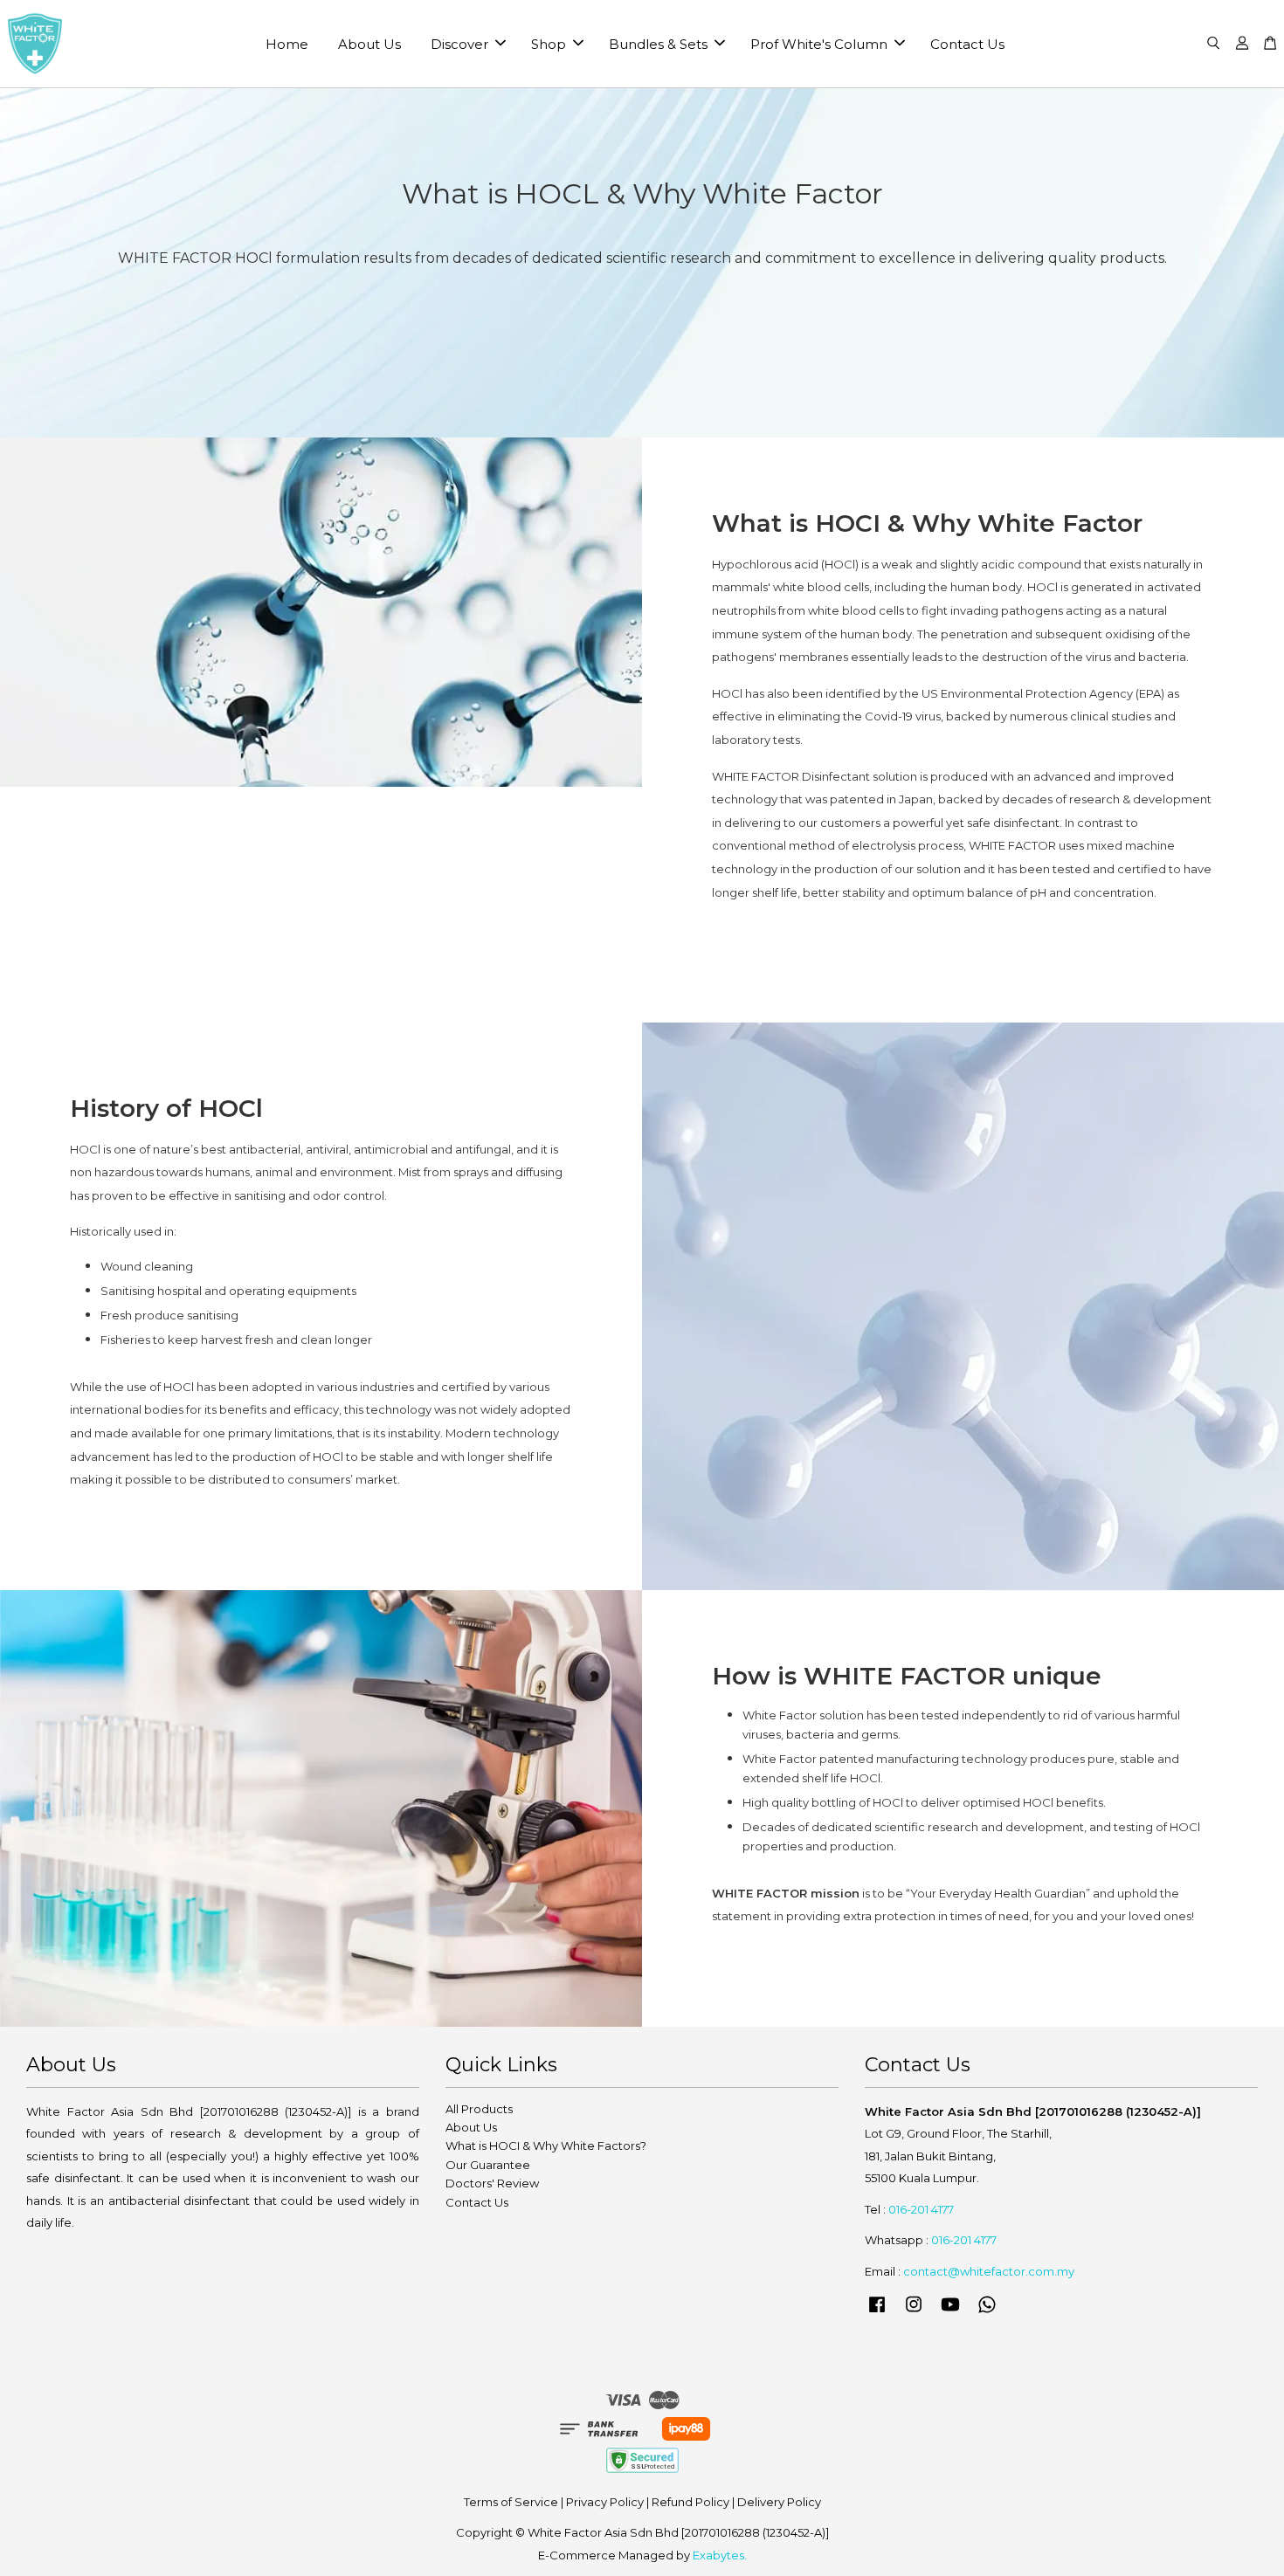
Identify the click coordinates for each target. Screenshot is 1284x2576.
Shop (549, 44)
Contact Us (967, 44)
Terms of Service (511, 2502)
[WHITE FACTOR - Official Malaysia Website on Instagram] (914, 2312)
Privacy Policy (605, 2502)
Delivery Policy (779, 2502)
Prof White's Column (819, 44)
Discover (459, 44)
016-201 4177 (921, 2209)
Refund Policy (690, 2502)
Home (287, 44)
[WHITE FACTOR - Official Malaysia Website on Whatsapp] (987, 2312)
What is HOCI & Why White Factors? (546, 2146)
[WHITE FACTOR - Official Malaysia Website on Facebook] (877, 2312)
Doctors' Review (492, 2183)
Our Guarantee (488, 2165)
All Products (479, 2109)
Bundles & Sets (658, 44)
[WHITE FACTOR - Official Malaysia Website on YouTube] (950, 2312)
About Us (369, 44)
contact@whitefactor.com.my (989, 2271)
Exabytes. (720, 2555)
